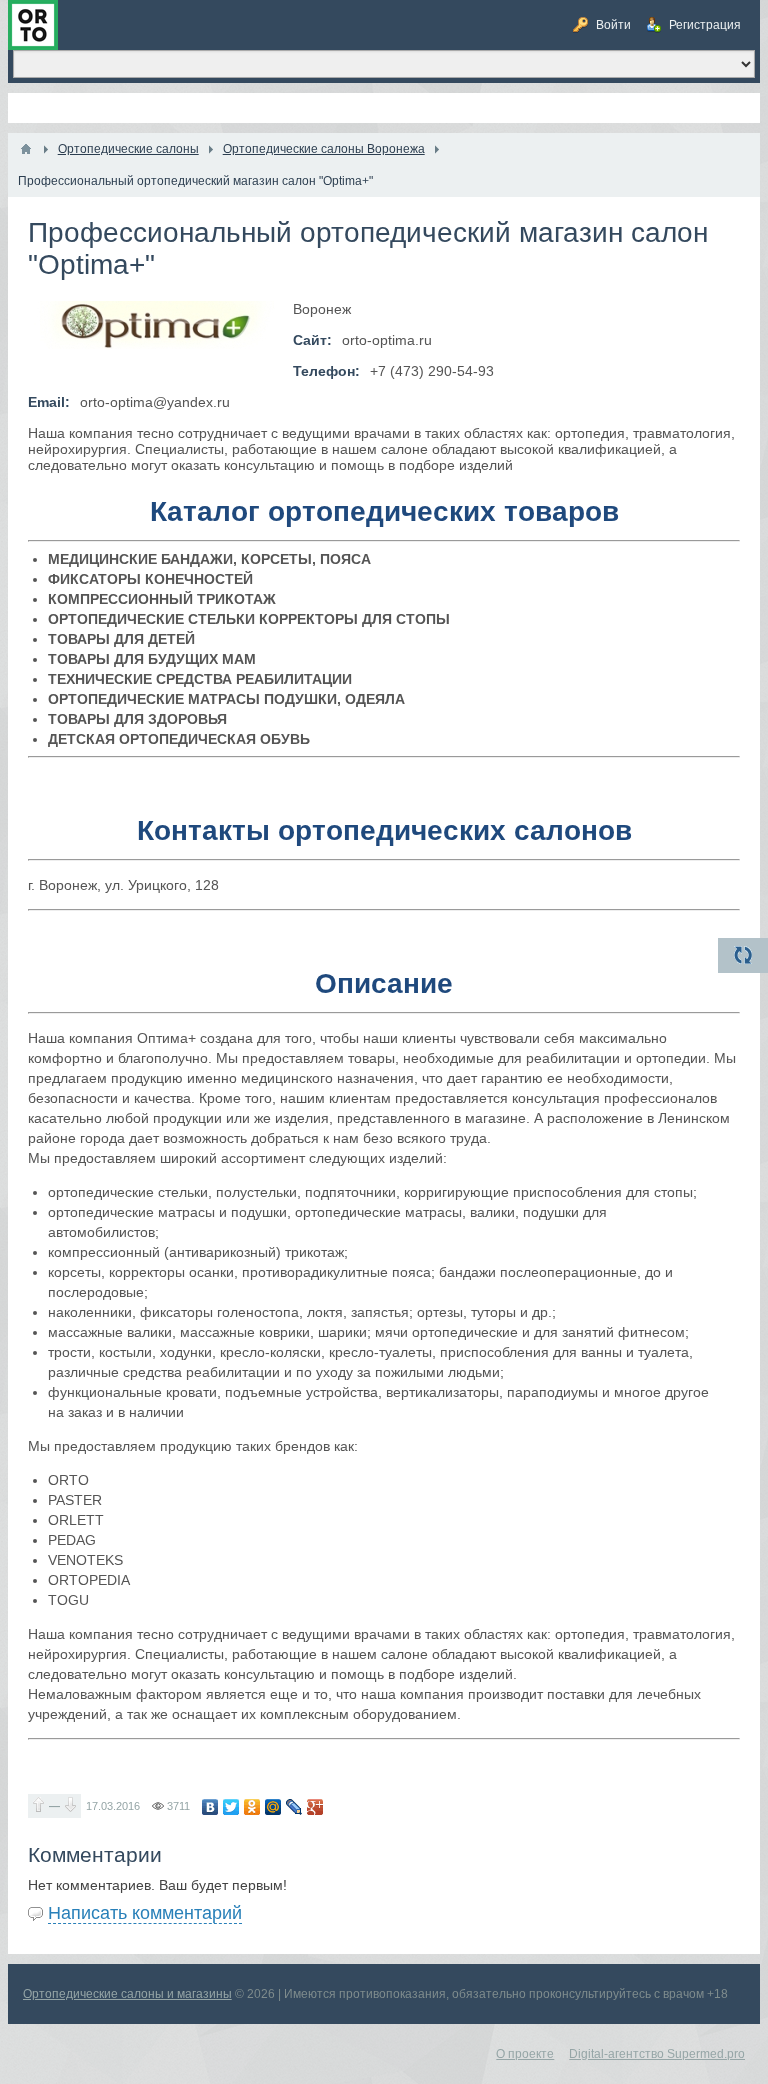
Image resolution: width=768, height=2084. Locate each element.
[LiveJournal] (294, 1807)
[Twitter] (231, 1807)
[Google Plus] (315, 1807)
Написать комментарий (145, 1913)
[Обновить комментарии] (743, 955)
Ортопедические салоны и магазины (127, 1994)
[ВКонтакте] (210, 1807)
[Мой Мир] (273, 1807)
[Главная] (26, 149)
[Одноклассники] (252, 1807)
